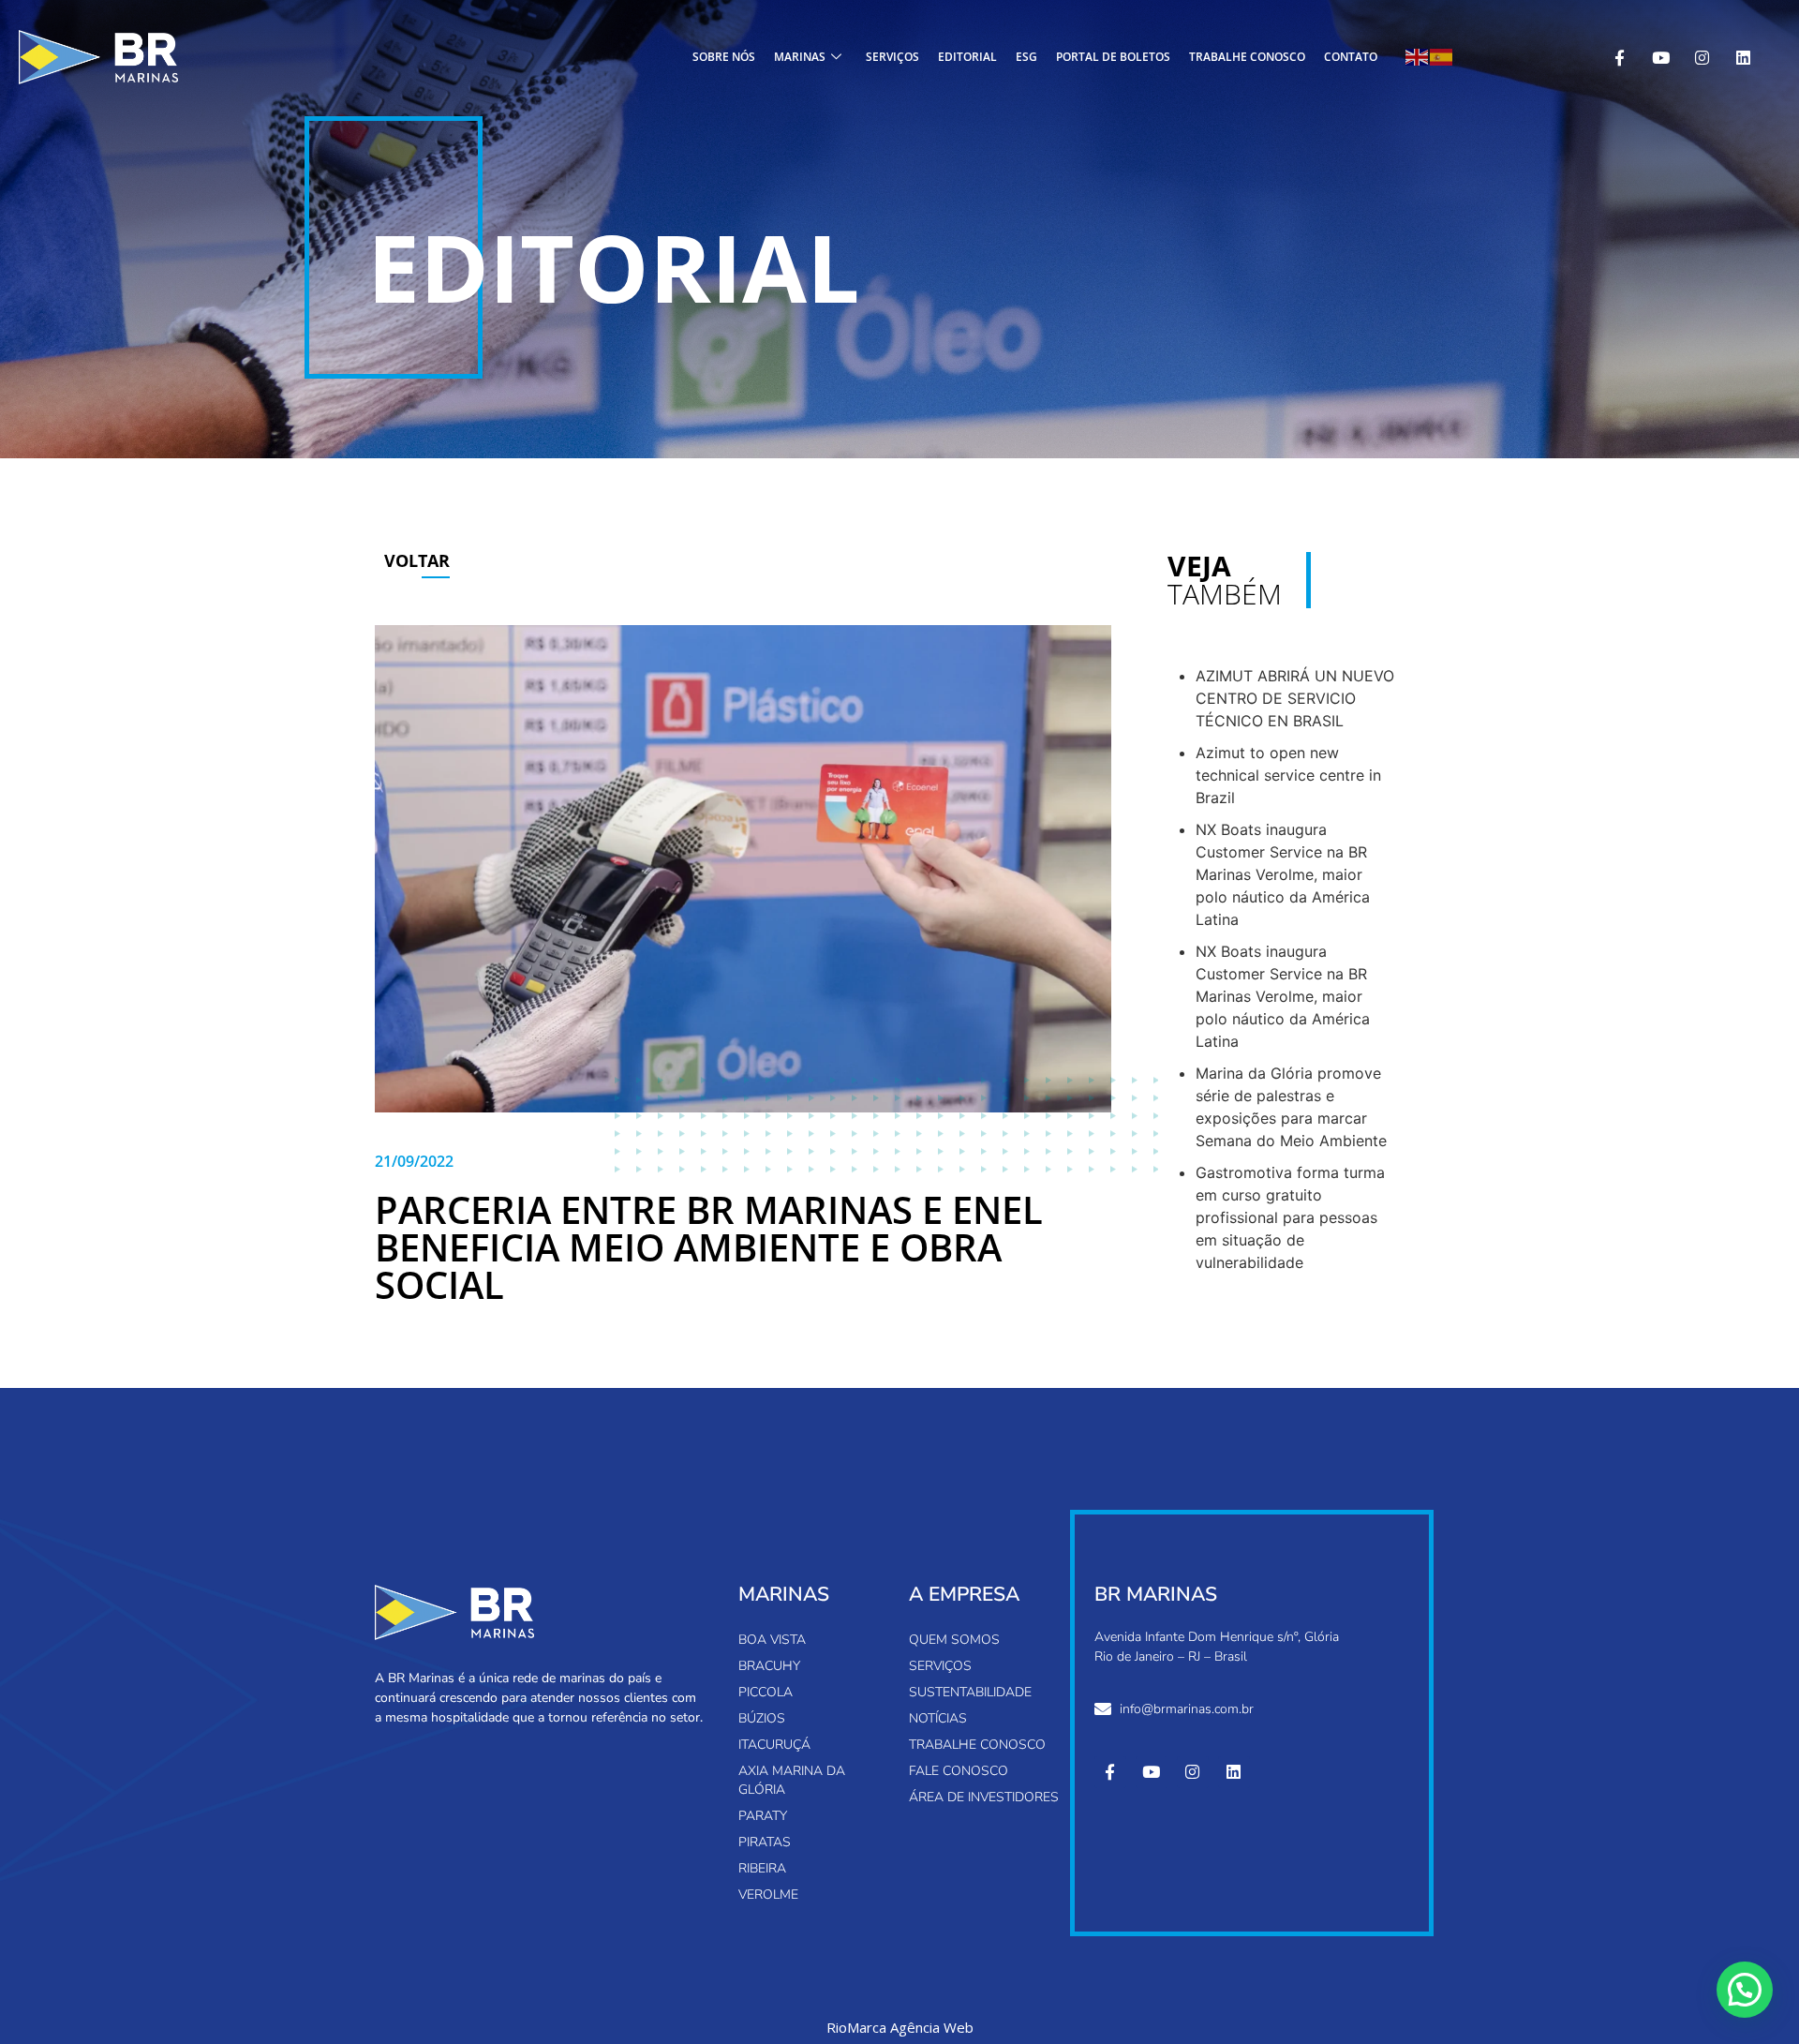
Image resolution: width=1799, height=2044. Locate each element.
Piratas (765, 1842)
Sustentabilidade (970, 1692)
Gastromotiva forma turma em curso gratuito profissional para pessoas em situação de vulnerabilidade (1290, 1217)
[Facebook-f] (1619, 57)
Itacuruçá (774, 1745)
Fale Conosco (959, 1771)
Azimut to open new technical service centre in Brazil (1288, 775)
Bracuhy (769, 1666)
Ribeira (762, 1868)
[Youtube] (1660, 57)
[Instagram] (1702, 57)
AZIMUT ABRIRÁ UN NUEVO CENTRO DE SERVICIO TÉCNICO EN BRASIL (1295, 698)
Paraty (763, 1816)
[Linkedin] (1743, 57)
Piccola (766, 1692)
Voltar (417, 560)
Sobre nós (724, 57)
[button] (1745, 1990)
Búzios (762, 1718)
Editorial (967, 57)
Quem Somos (954, 1640)
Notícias (938, 1718)
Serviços (892, 57)
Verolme (768, 1895)
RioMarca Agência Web (900, 2028)
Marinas (800, 57)
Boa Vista (772, 1640)
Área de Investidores (984, 1797)
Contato (1351, 57)
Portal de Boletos (1113, 57)
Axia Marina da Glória (792, 1780)
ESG (1026, 57)
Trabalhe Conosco (1247, 57)
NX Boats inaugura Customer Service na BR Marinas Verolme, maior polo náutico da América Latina (1283, 874)
